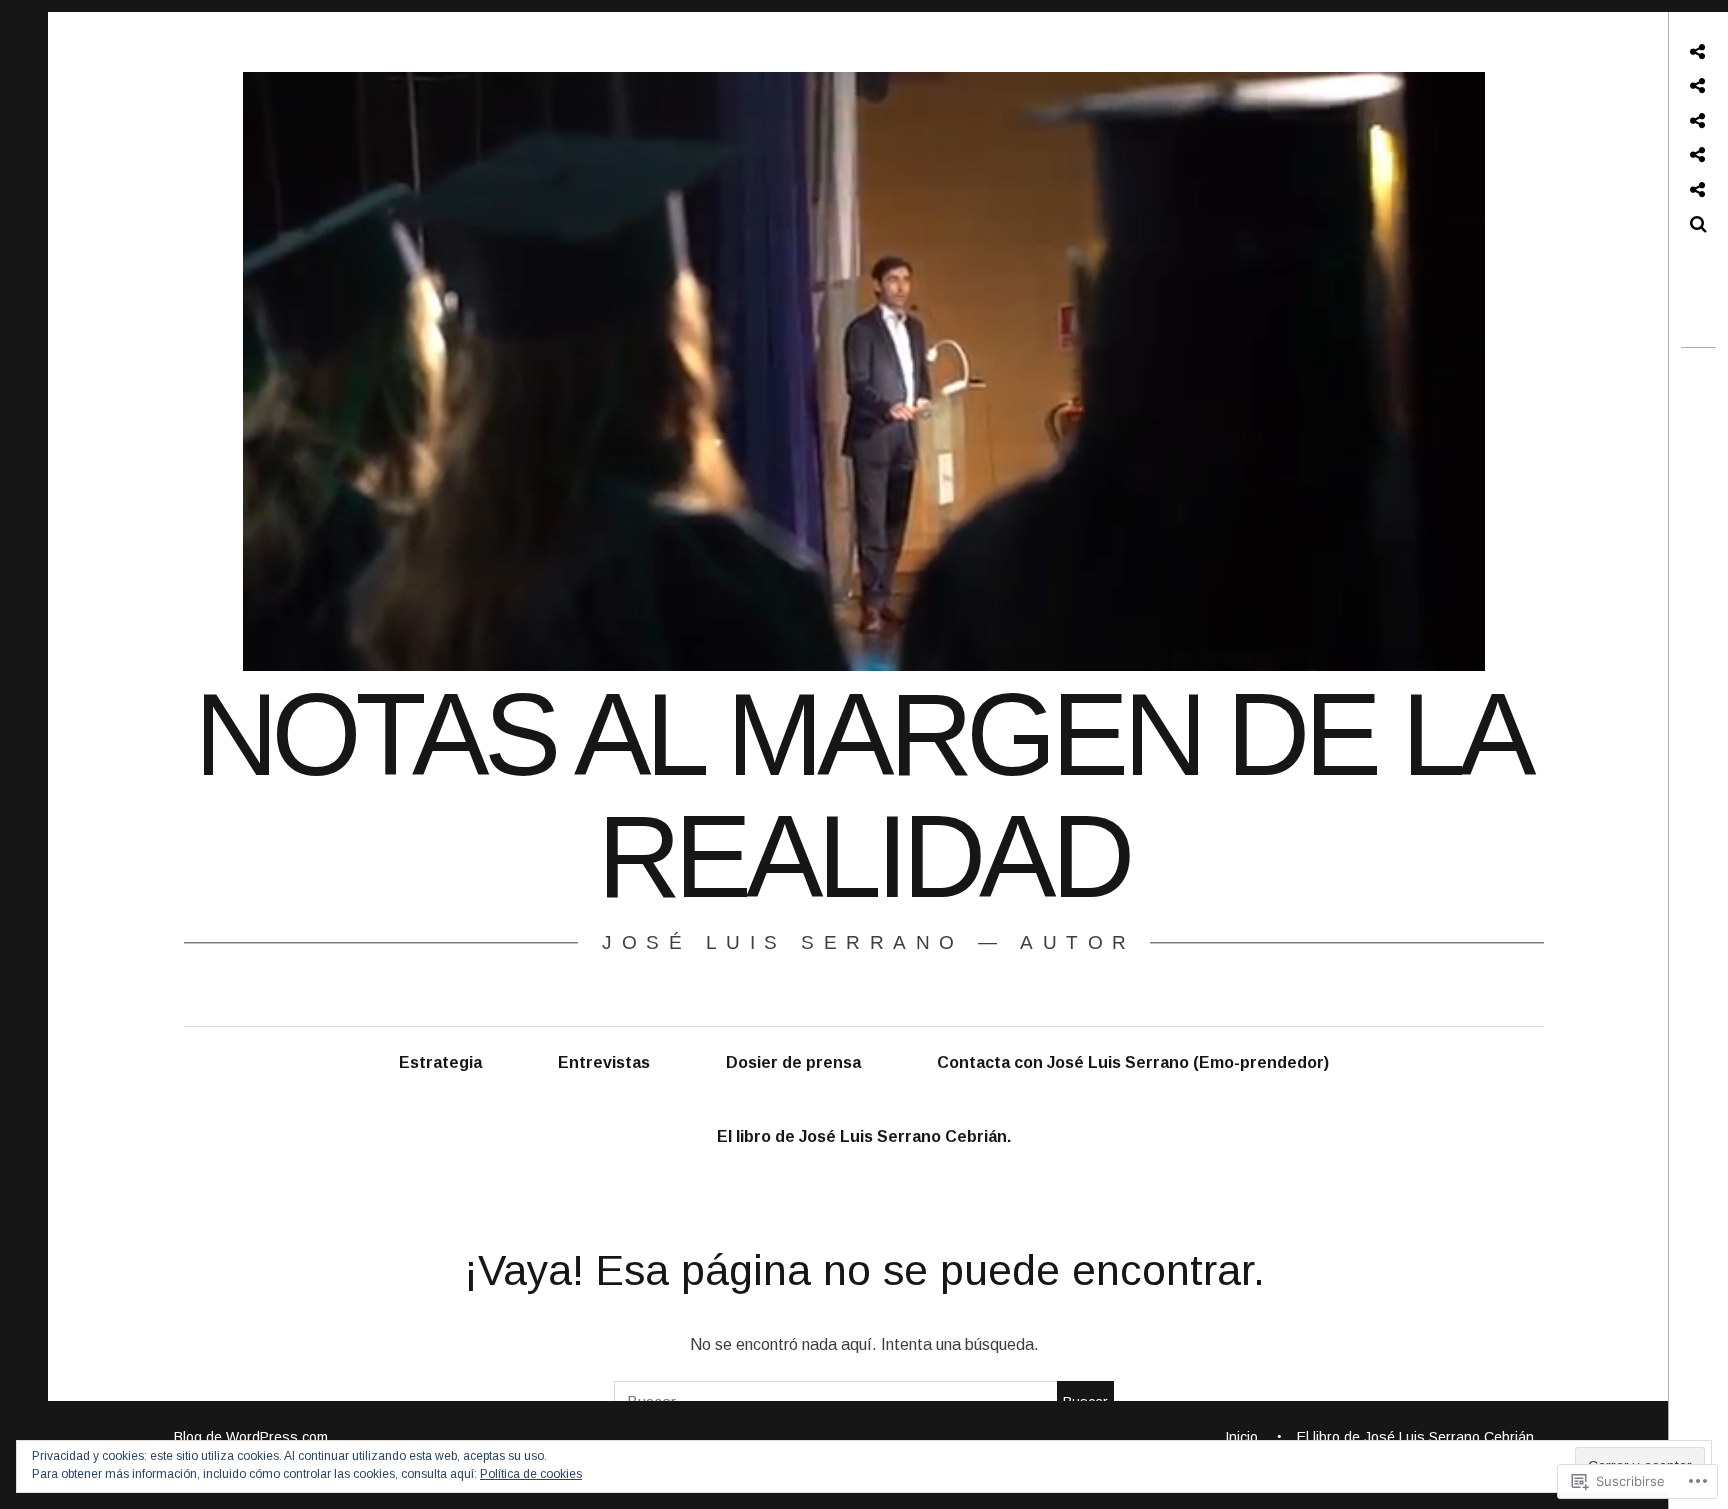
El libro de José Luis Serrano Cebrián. (864, 1136)
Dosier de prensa (793, 1062)
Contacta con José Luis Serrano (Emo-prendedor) (1133, 1062)
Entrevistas (604, 1062)
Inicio (1241, 1437)
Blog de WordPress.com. (253, 1437)
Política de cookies (531, 1474)
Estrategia (440, 1062)
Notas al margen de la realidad (862, 796)
